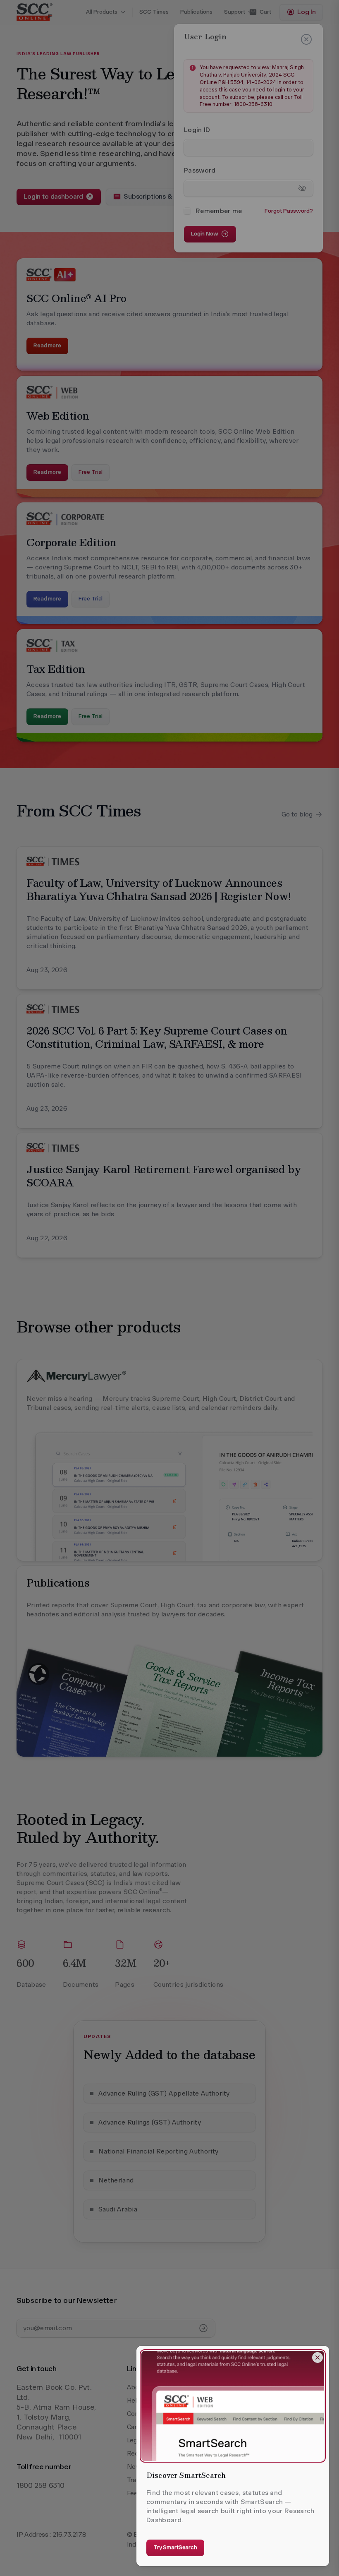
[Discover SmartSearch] (233, 2406)
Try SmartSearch (175, 2547)
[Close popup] (318, 2358)
